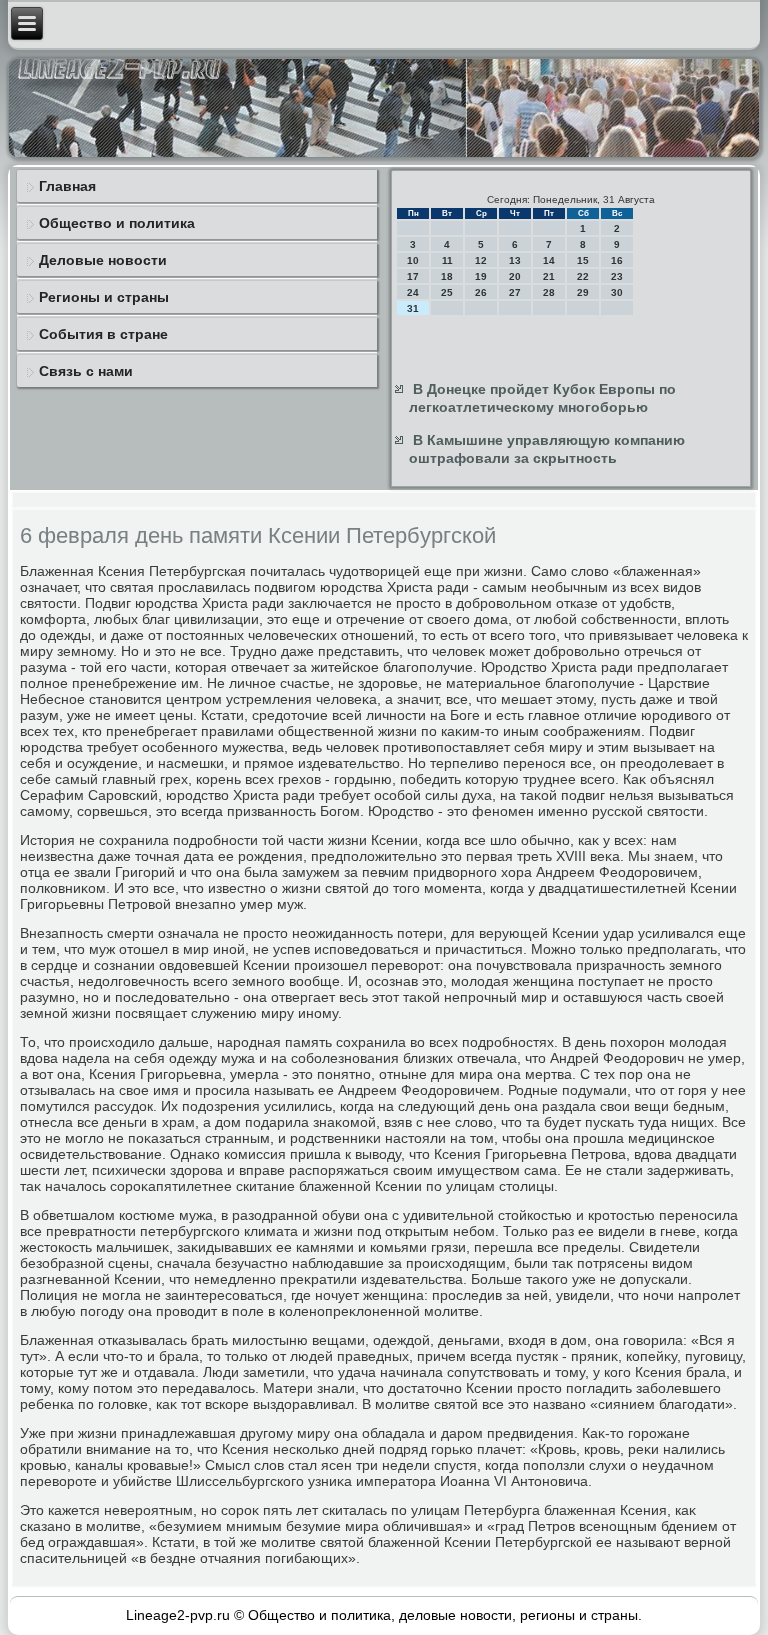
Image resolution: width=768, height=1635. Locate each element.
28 (549, 292)
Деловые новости (103, 260)
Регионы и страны (104, 297)
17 (413, 276)
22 (583, 276)
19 (481, 276)
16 (617, 260)
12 (481, 260)
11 (447, 260)
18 (447, 276)
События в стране (103, 334)
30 (617, 292)
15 (583, 260)
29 (583, 292)
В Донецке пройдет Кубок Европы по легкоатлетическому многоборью (542, 398)
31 (413, 308)
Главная (67, 186)
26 (481, 292)
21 (549, 276)
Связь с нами (86, 371)
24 (413, 292)
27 (515, 292)
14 (549, 260)
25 (447, 292)
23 (617, 276)
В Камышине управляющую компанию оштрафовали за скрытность (547, 449)
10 (413, 260)
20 (515, 276)
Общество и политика (117, 223)
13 (515, 260)
